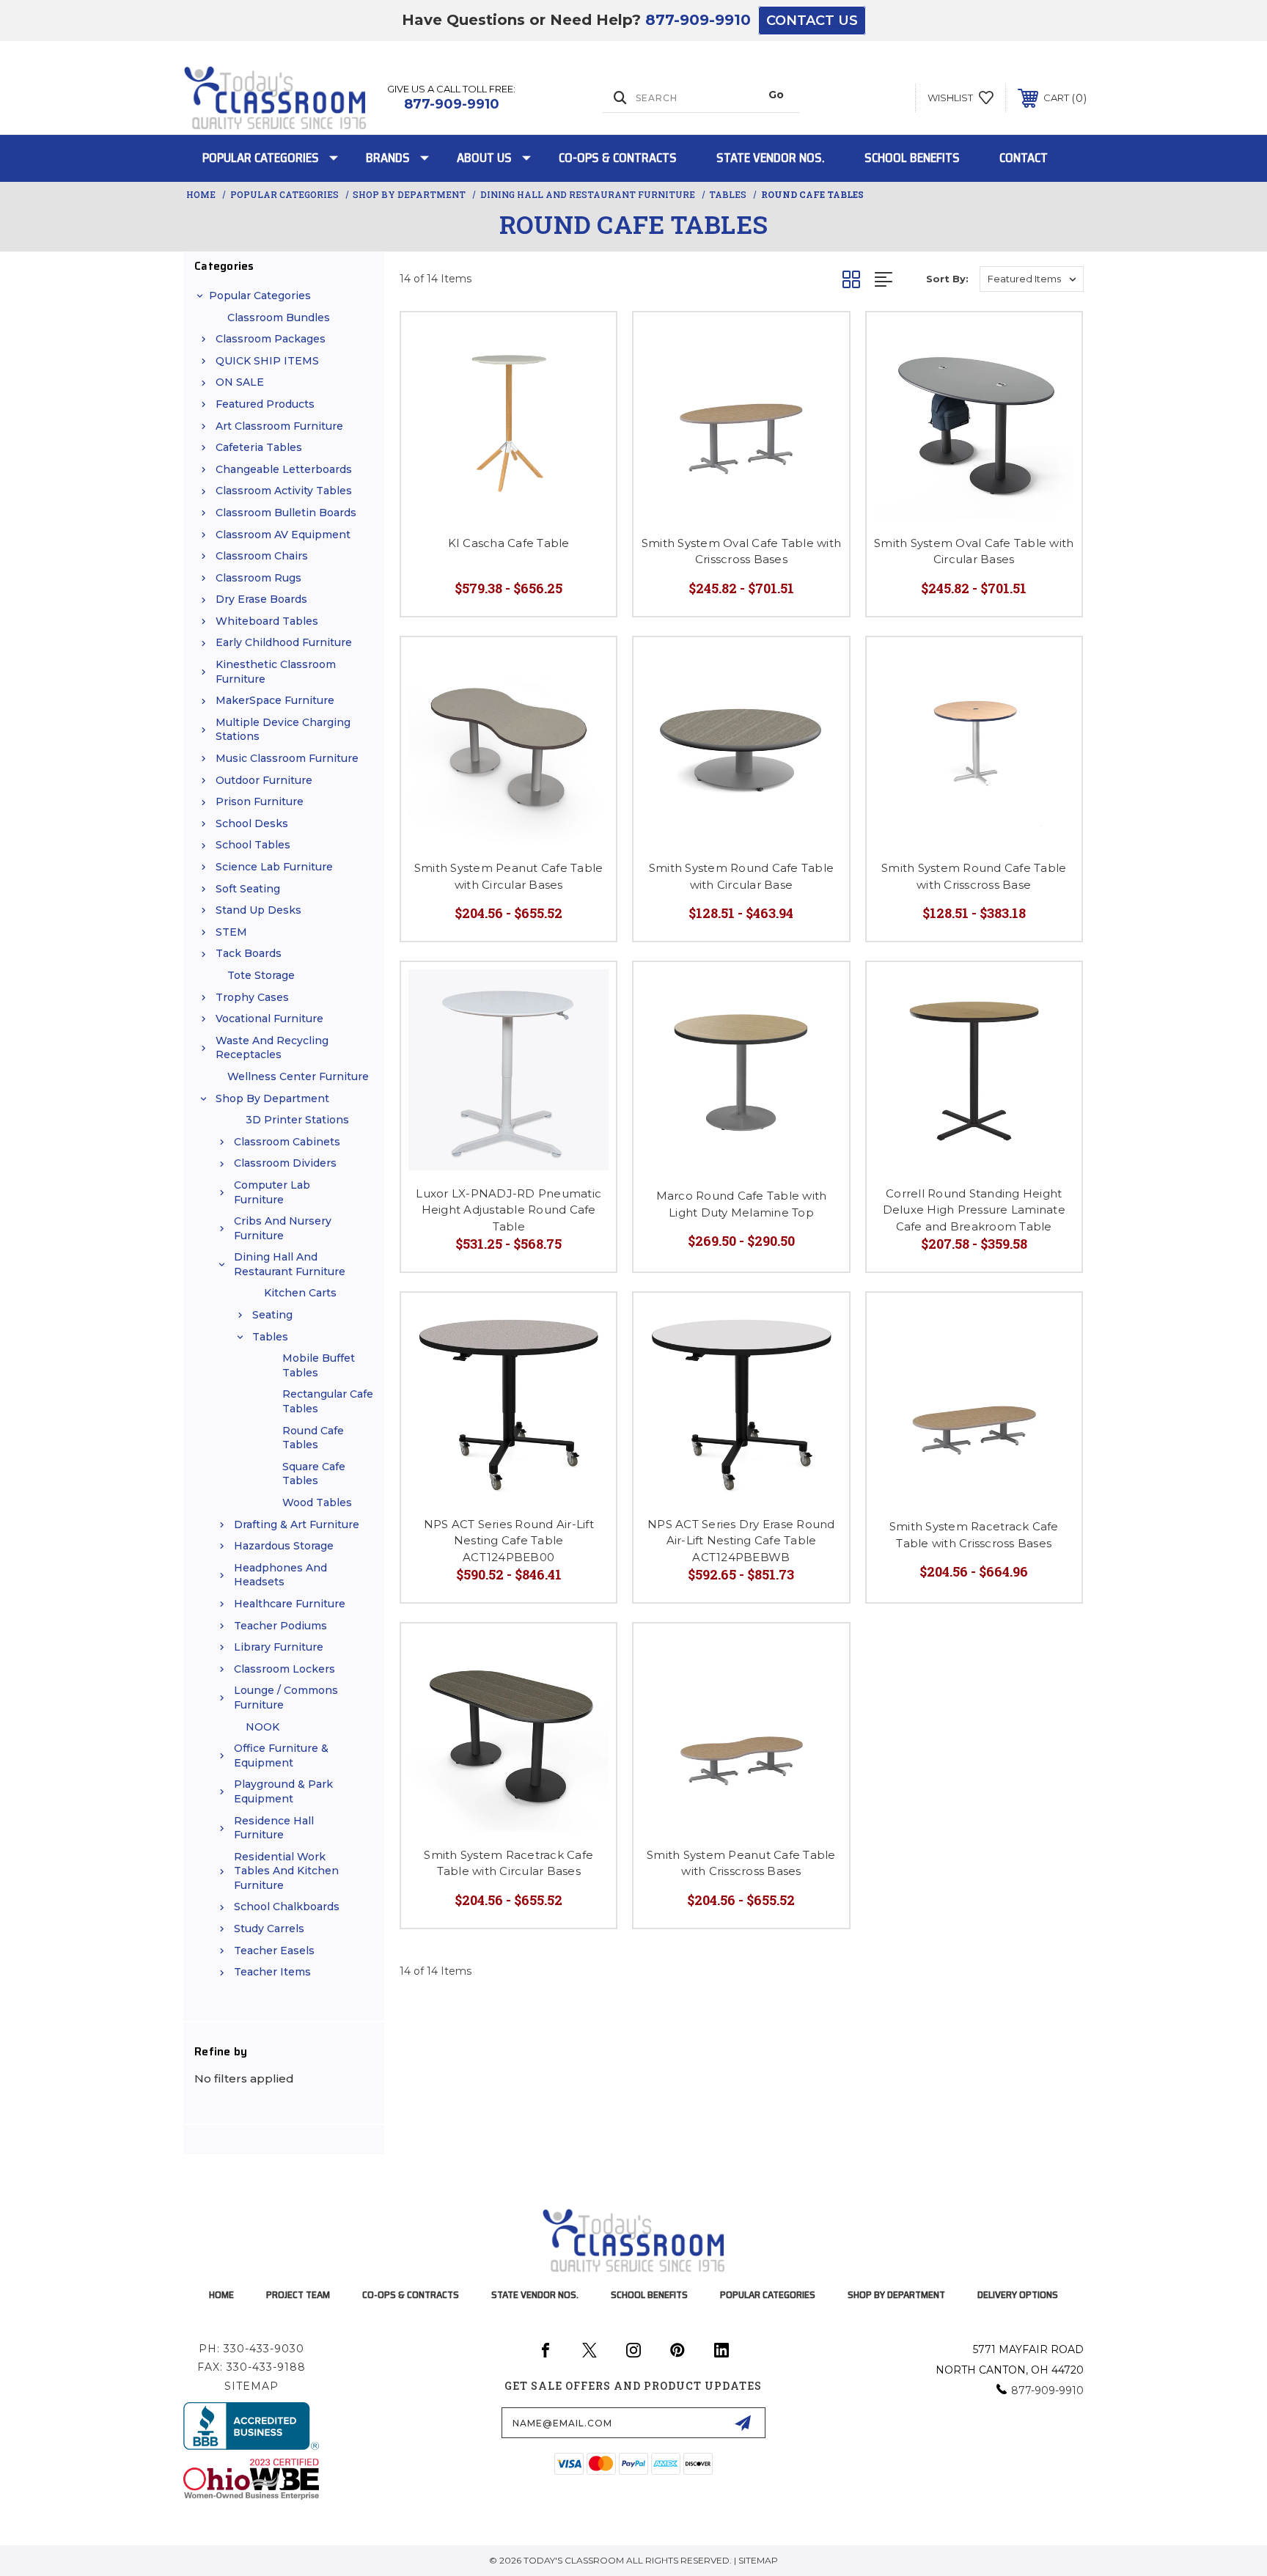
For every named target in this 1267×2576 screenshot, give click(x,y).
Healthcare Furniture (290, 1604)
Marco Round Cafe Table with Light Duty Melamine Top (742, 1204)
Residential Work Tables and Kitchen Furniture (286, 1871)
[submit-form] (743, 2423)
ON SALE (240, 382)
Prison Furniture (260, 801)
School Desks (252, 823)
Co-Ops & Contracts (618, 158)
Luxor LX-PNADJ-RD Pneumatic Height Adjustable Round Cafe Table (508, 1210)
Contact (1024, 158)
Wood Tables (317, 1502)
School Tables (253, 845)
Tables (270, 1337)
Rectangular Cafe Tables (328, 1401)
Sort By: (947, 279)
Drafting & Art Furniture (297, 1524)
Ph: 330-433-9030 (251, 2349)
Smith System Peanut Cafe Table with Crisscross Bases (741, 1863)
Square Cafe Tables (314, 1474)
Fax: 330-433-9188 (251, 2367)
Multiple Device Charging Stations (283, 730)
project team (298, 2294)
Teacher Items (272, 1972)
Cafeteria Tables (259, 447)
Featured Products (265, 404)
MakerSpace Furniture (275, 700)
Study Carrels (269, 1929)
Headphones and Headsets (280, 1575)
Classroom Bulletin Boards (286, 513)
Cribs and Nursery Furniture (283, 1228)
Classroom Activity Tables (284, 491)
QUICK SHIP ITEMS (267, 361)
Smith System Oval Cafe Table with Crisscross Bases (741, 551)
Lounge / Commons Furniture (286, 1698)
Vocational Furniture (269, 1019)
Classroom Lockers (284, 1669)
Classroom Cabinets (287, 1142)
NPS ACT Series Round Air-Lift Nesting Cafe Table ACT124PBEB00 (509, 1541)
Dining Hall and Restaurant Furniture (290, 1264)
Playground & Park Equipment (283, 1791)
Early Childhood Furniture (284, 642)
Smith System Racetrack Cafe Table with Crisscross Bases (974, 1535)
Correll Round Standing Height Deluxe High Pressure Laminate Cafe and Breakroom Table (974, 1210)
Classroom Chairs (262, 556)
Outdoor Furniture (264, 780)
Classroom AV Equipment (283, 535)
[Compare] (587, 379)
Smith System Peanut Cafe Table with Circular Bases (509, 876)
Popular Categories (261, 158)
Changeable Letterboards (284, 469)
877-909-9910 (698, 20)
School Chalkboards (287, 1907)
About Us (484, 158)
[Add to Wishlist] (587, 342)
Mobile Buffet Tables (319, 1365)
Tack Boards (249, 953)
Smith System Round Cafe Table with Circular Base (741, 876)
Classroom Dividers (285, 1163)
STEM (231, 932)
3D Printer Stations (297, 1120)
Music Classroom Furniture (287, 758)
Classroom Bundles (279, 318)
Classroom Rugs (258, 578)
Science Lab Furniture (274, 867)
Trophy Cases (252, 997)
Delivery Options (1018, 2294)
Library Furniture (279, 1647)
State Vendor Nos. (771, 158)
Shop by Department (272, 1098)
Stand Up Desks (258, 910)
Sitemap (251, 2386)
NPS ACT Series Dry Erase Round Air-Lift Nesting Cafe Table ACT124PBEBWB (741, 1541)
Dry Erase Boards (261, 599)
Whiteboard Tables (267, 621)
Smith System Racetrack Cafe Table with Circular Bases (508, 1863)
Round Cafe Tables (313, 1438)
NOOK (262, 1727)
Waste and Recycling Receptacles (272, 1048)
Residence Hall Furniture (274, 1828)
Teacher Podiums (280, 1626)
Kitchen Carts (300, 1293)
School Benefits (912, 158)
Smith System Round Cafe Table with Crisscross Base (974, 876)
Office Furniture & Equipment (281, 1755)
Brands (388, 158)
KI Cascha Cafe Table (509, 543)
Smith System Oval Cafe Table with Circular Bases (974, 551)
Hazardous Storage (284, 1546)
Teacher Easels (274, 1951)
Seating (272, 1315)
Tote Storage (261, 975)
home (221, 2294)
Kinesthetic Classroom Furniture (276, 672)
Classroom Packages (271, 339)
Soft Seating (248, 889)
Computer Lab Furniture (272, 1192)
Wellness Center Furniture (298, 1076)
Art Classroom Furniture (279, 426)
